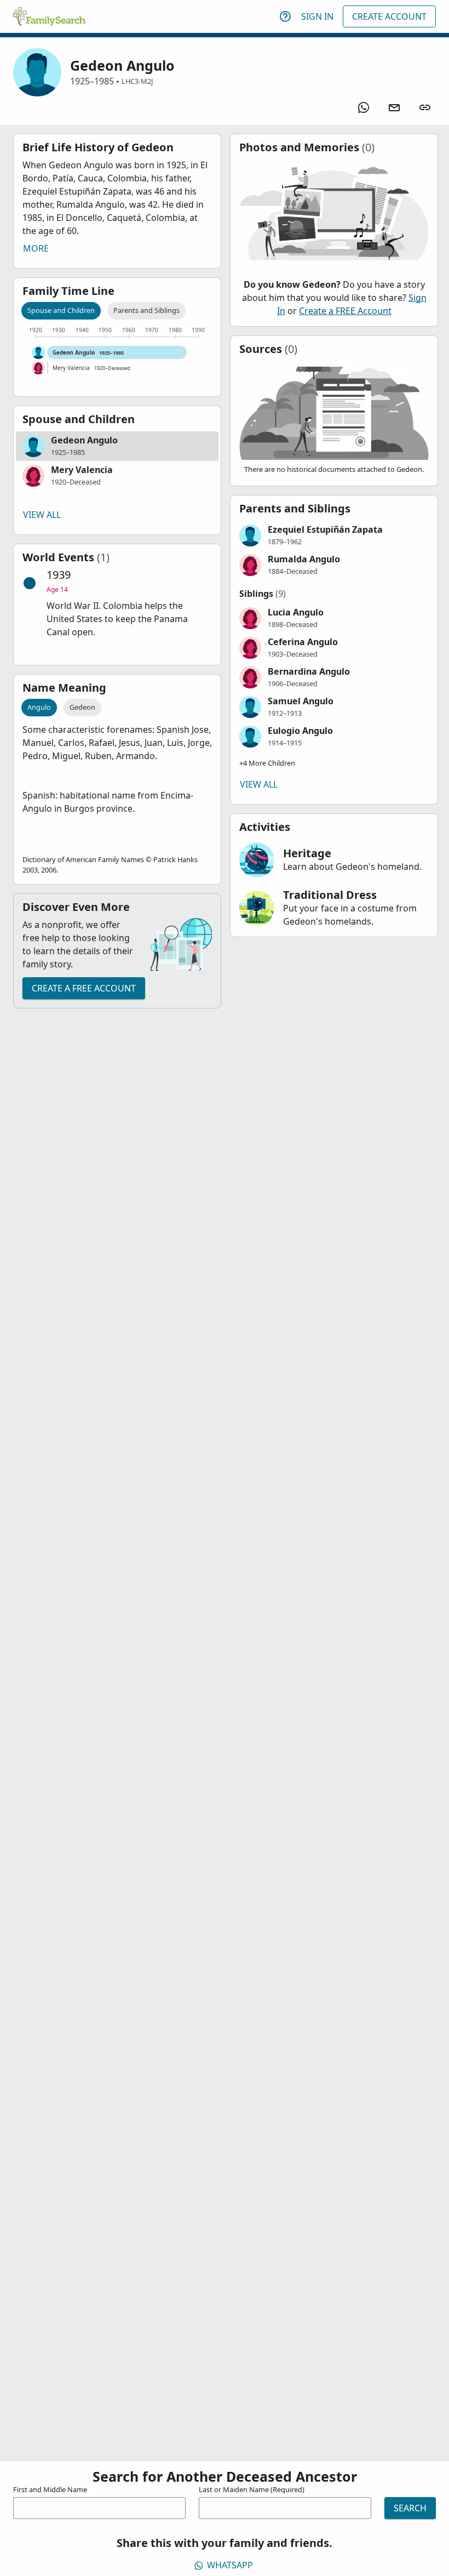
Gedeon (82, 707)
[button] (117, 446)
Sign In (317, 16)
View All (42, 515)
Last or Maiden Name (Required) (252, 2489)
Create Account (389, 16)
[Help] (285, 16)
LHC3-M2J (137, 81)
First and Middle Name (50, 2489)
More (36, 248)
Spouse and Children (61, 310)
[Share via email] (394, 107)
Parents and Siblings (146, 310)
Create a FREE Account (84, 988)
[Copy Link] (425, 107)
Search (410, 2508)
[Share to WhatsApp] (364, 107)
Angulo (39, 707)
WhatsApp (230, 2565)
